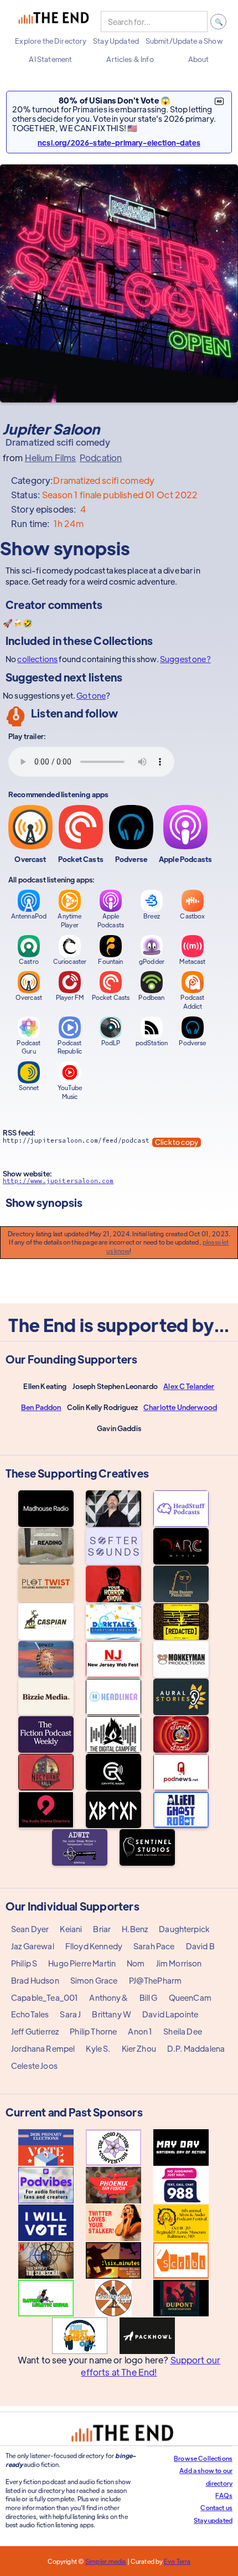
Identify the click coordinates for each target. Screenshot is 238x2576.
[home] (54, 22)
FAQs (224, 2495)
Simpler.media (105, 2561)
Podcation (101, 458)
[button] (51, 41)
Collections (123, 640)
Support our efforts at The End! (151, 2366)
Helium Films (51, 458)
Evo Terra (177, 2561)
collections (37, 659)
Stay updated (213, 2520)
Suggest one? (185, 659)
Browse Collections (203, 2458)
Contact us (216, 2507)
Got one (91, 695)
